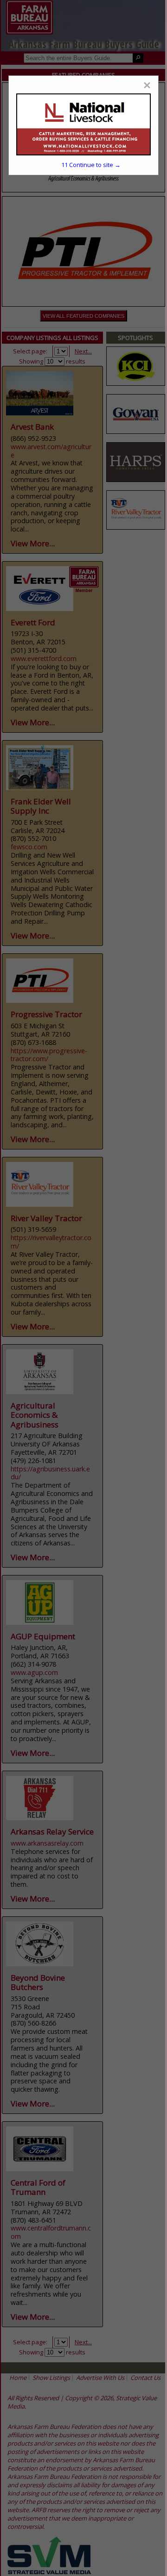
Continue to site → (91, 165)
